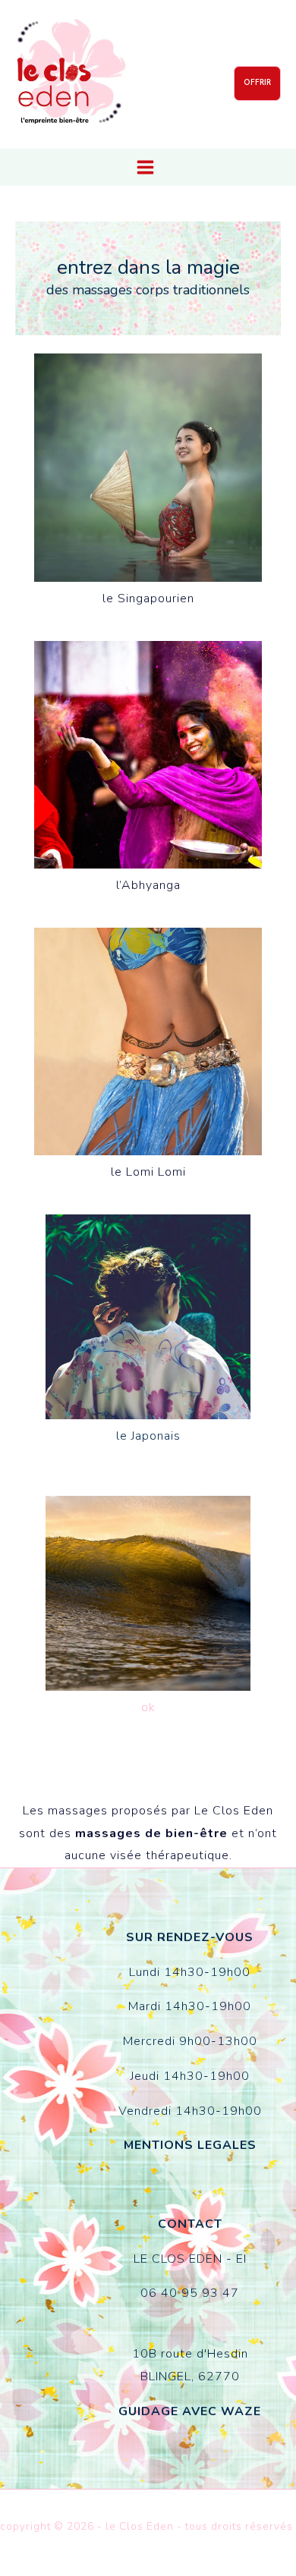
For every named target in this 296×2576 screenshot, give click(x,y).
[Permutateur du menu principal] (145, 167)
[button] (257, 83)
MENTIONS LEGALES (190, 2145)
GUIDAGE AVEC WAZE (190, 2411)
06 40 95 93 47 (190, 2293)
